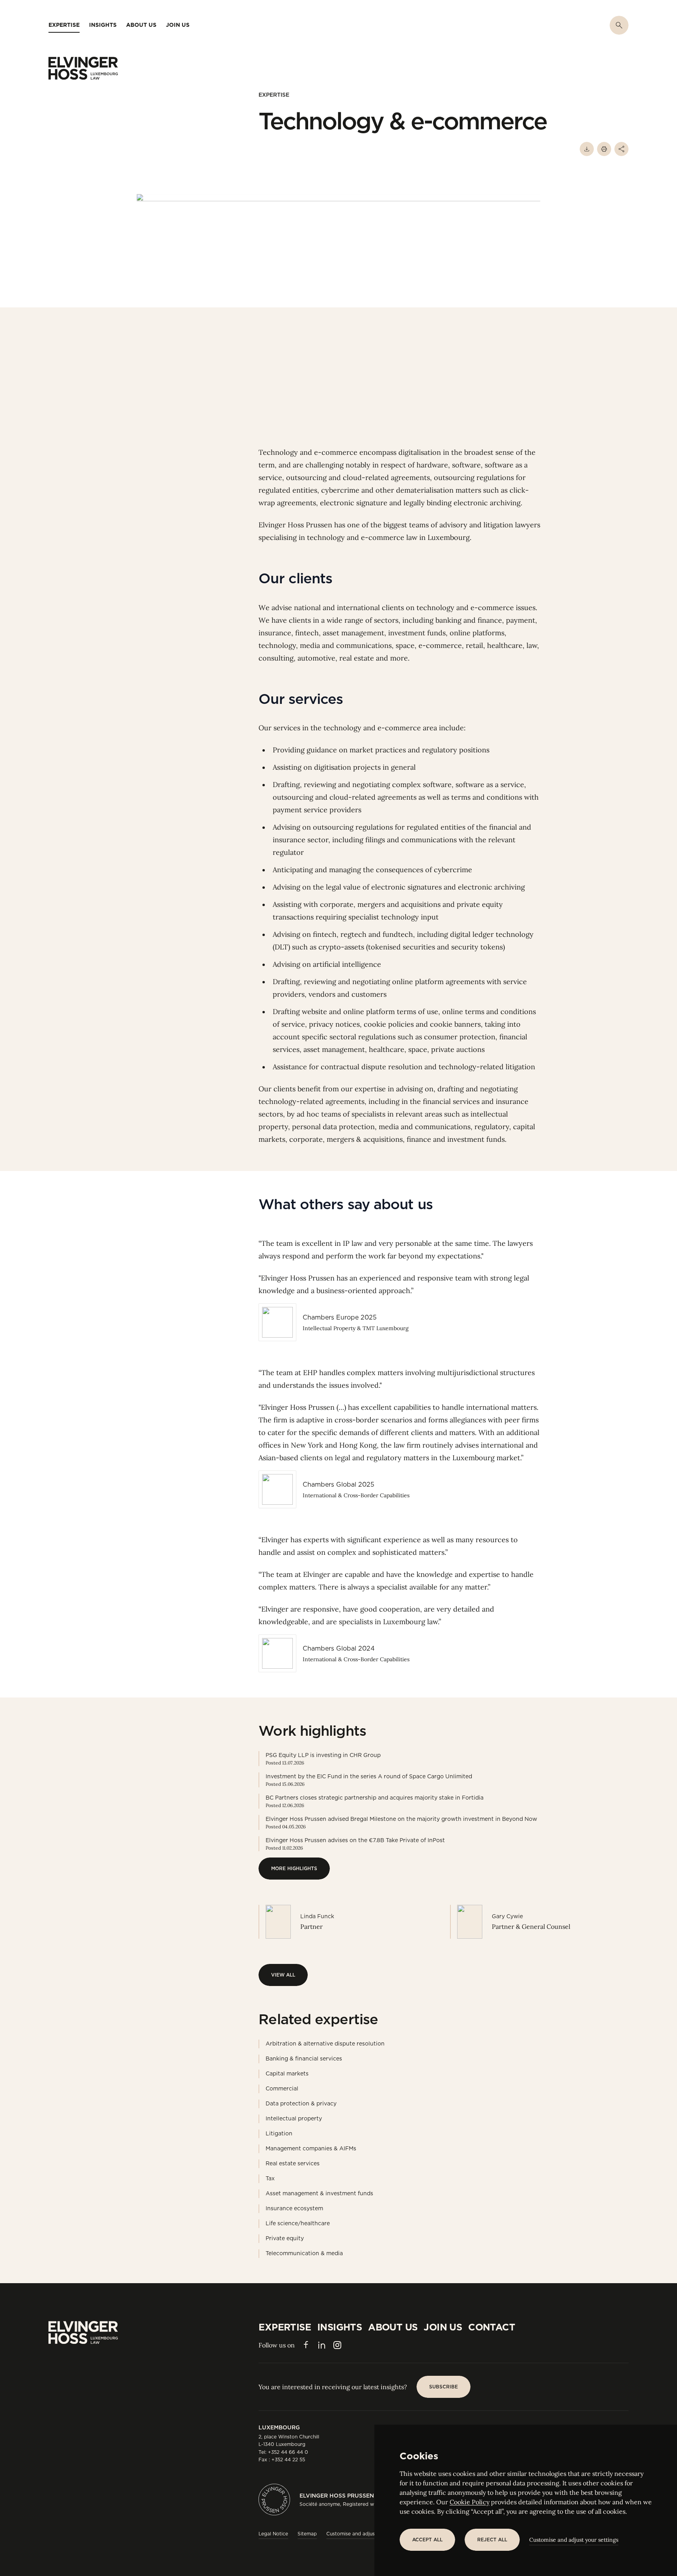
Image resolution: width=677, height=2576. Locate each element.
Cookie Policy (470, 2502)
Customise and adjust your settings (574, 2540)
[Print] (604, 149)
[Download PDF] (587, 149)
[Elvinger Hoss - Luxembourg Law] (83, 68)
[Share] (621, 149)
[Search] (619, 25)
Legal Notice (273, 2534)
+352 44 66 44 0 (288, 2452)
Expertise (274, 95)
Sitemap (307, 2534)
